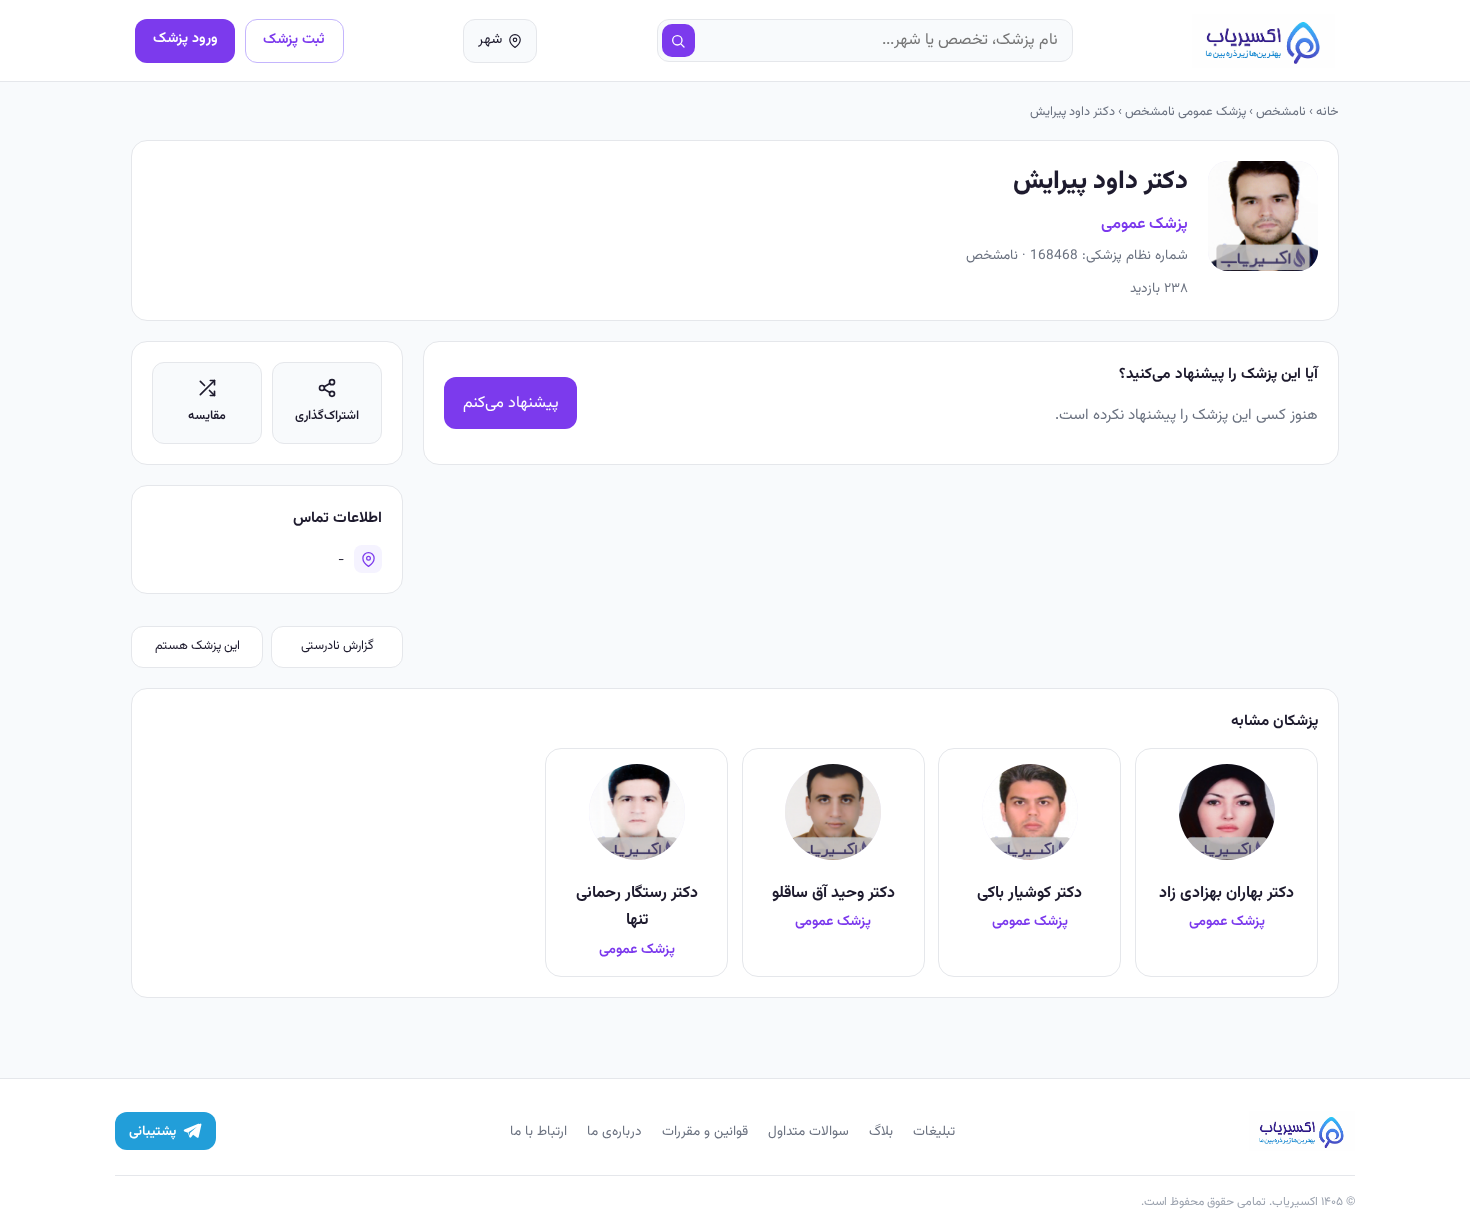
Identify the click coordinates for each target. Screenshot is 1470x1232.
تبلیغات (934, 1131)
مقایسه (207, 416)
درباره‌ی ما (614, 1131)
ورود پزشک (185, 38)
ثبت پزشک (294, 39)
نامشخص (1281, 112)
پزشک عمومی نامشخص (1185, 112)
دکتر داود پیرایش (1072, 112)
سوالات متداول (808, 1131)
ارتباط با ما (538, 1131)
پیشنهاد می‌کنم (511, 403)
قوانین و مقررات (705, 1131)
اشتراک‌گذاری (327, 416)
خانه (1327, 112)
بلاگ (881, 1131)
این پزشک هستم (197, 646)
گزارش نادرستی (337, 646)
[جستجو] (679, 41)
